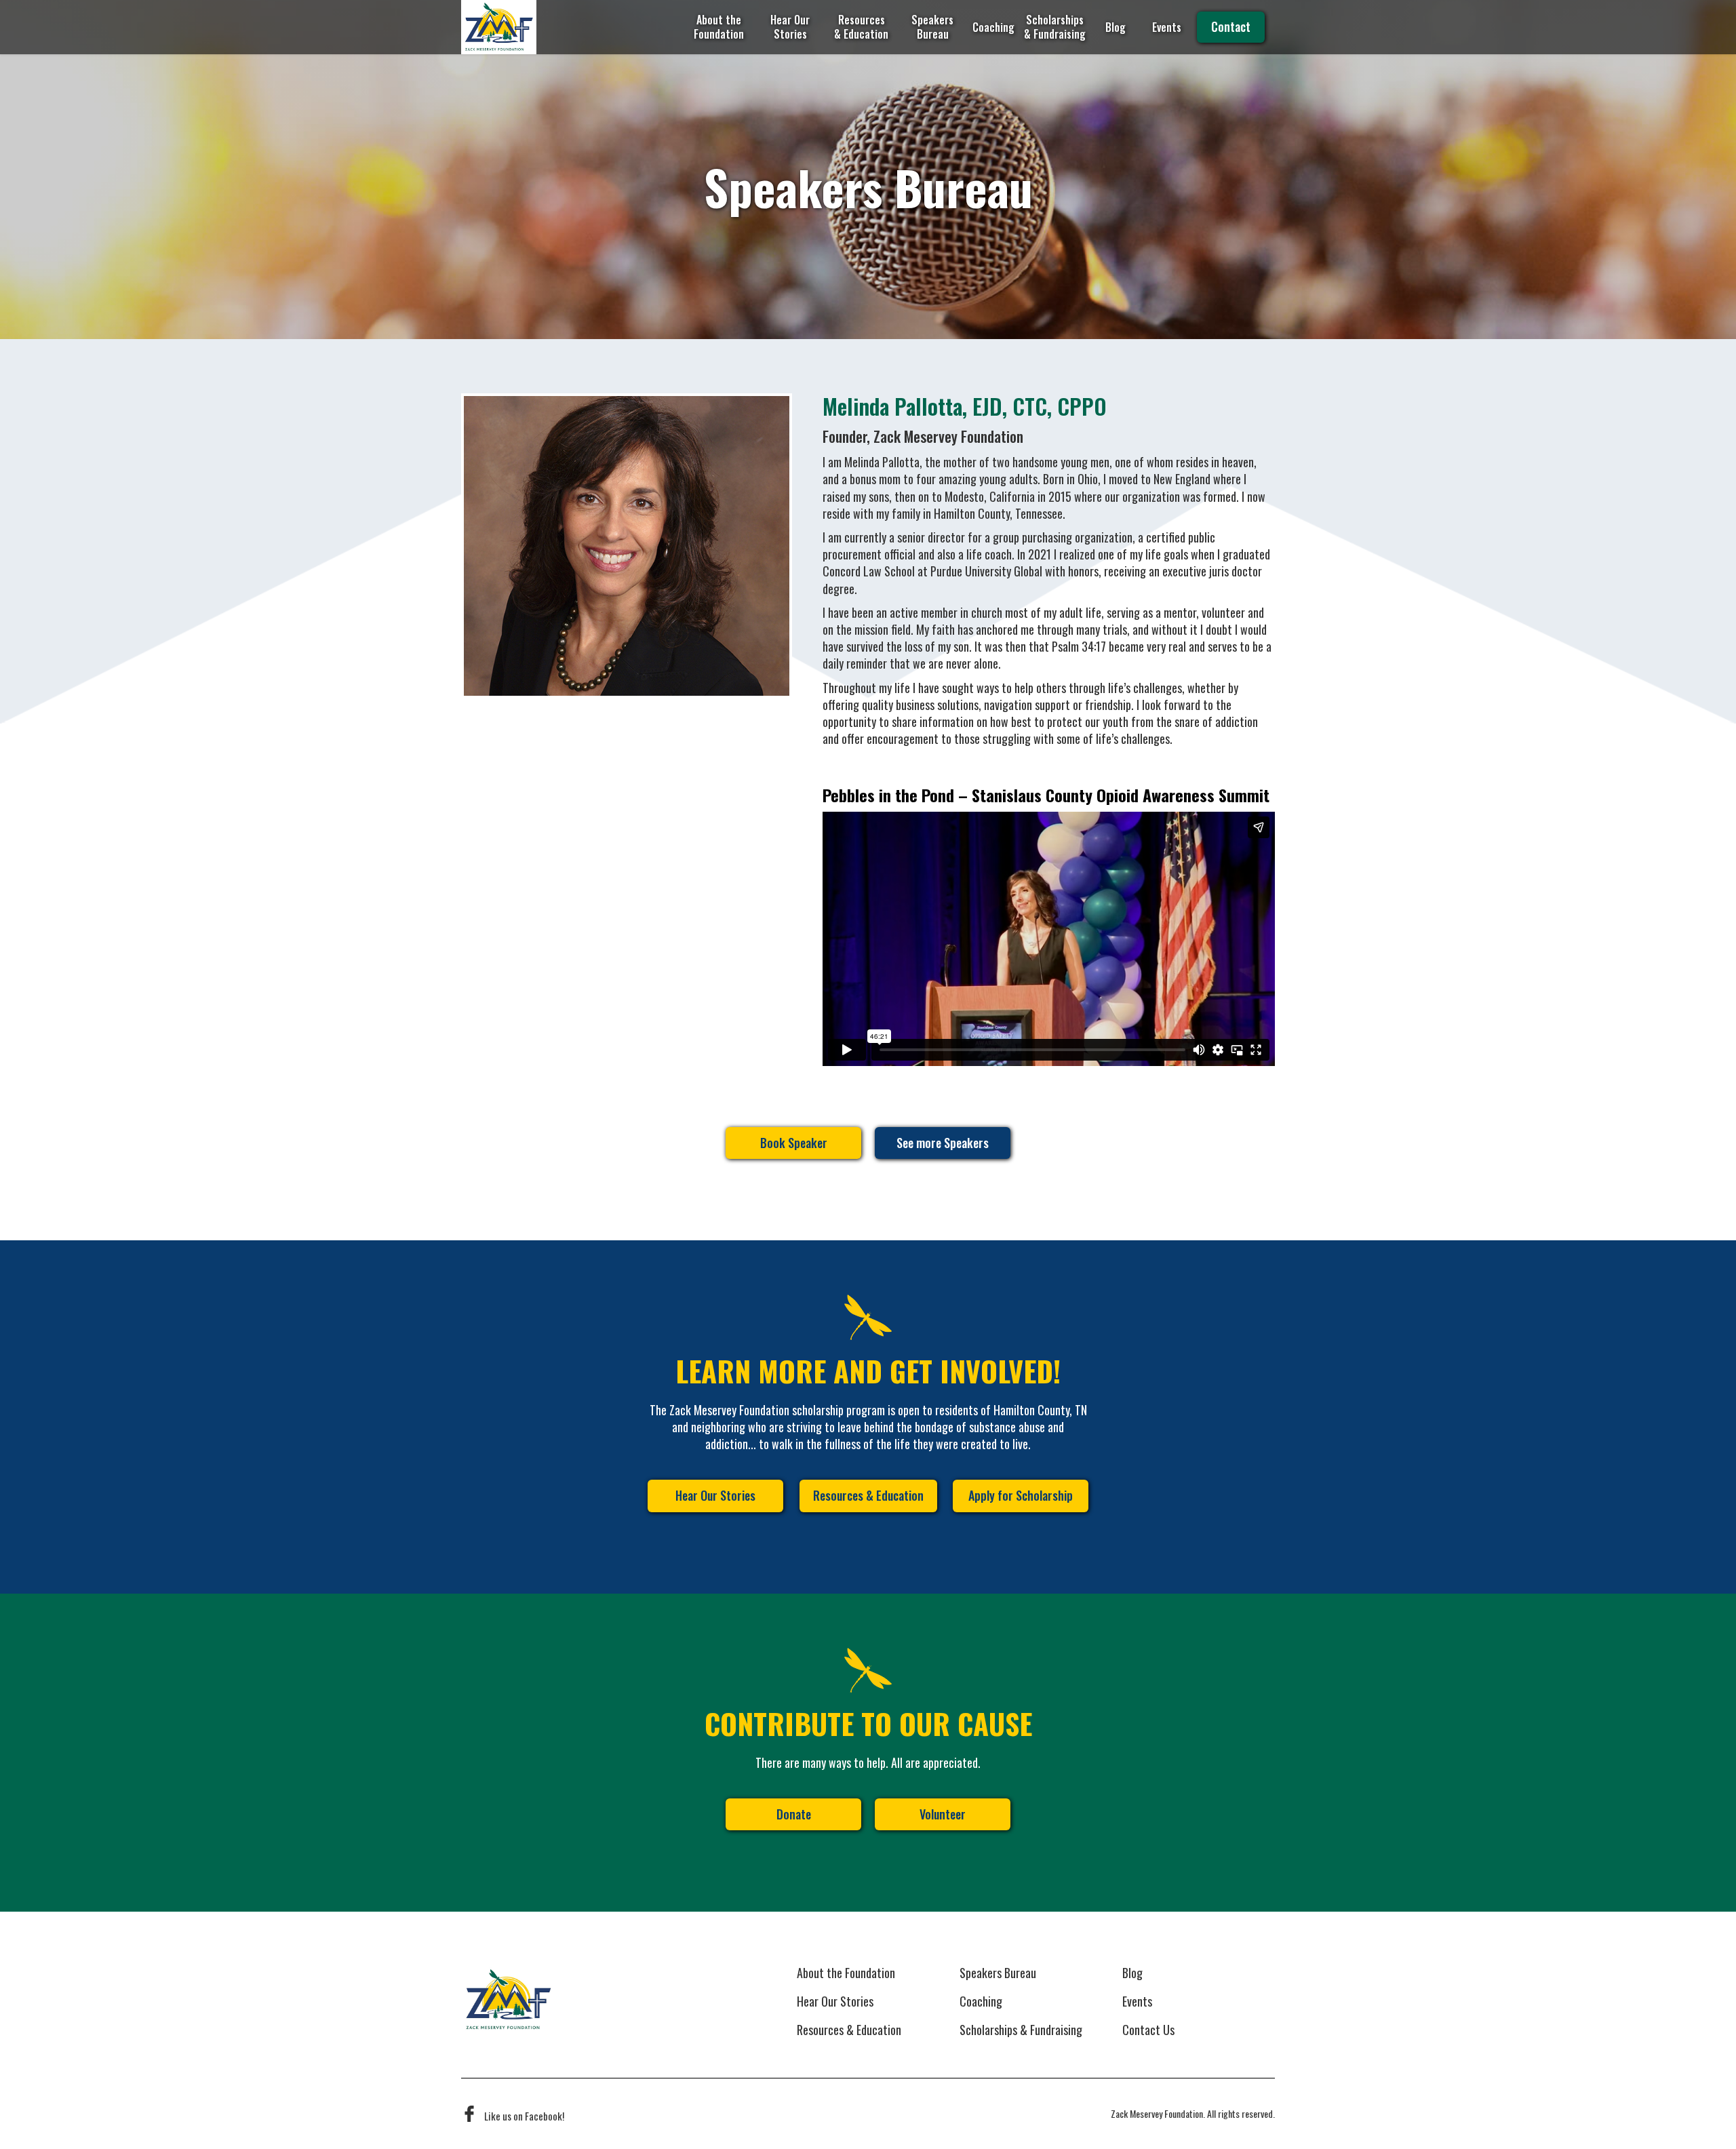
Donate (794, 1814)
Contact (1231, 26)
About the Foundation (719, 27)
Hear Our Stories (790, 27)
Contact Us (1148, 2030)
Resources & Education (861, 27)
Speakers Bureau (932, 27)
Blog (1116, 27)
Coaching (993, 27)
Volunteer (943, 1814)
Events (1167, 27)
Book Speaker (794, 1143)
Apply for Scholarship (1021, 1495)
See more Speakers (943, 1143)
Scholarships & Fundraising (1054, 27)
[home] (499, 27)
